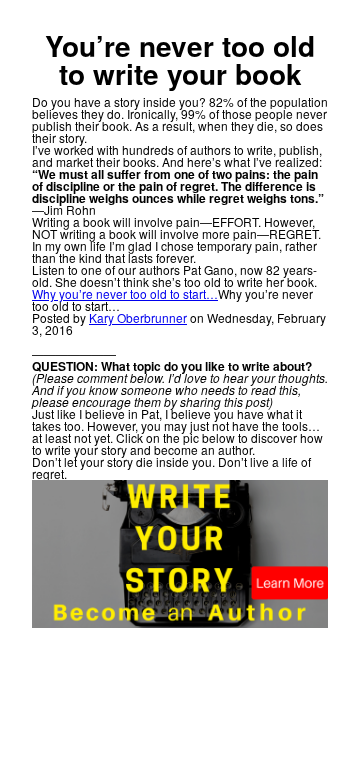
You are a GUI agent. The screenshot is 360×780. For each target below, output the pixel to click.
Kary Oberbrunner (138, 317)
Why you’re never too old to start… (125, 293)
